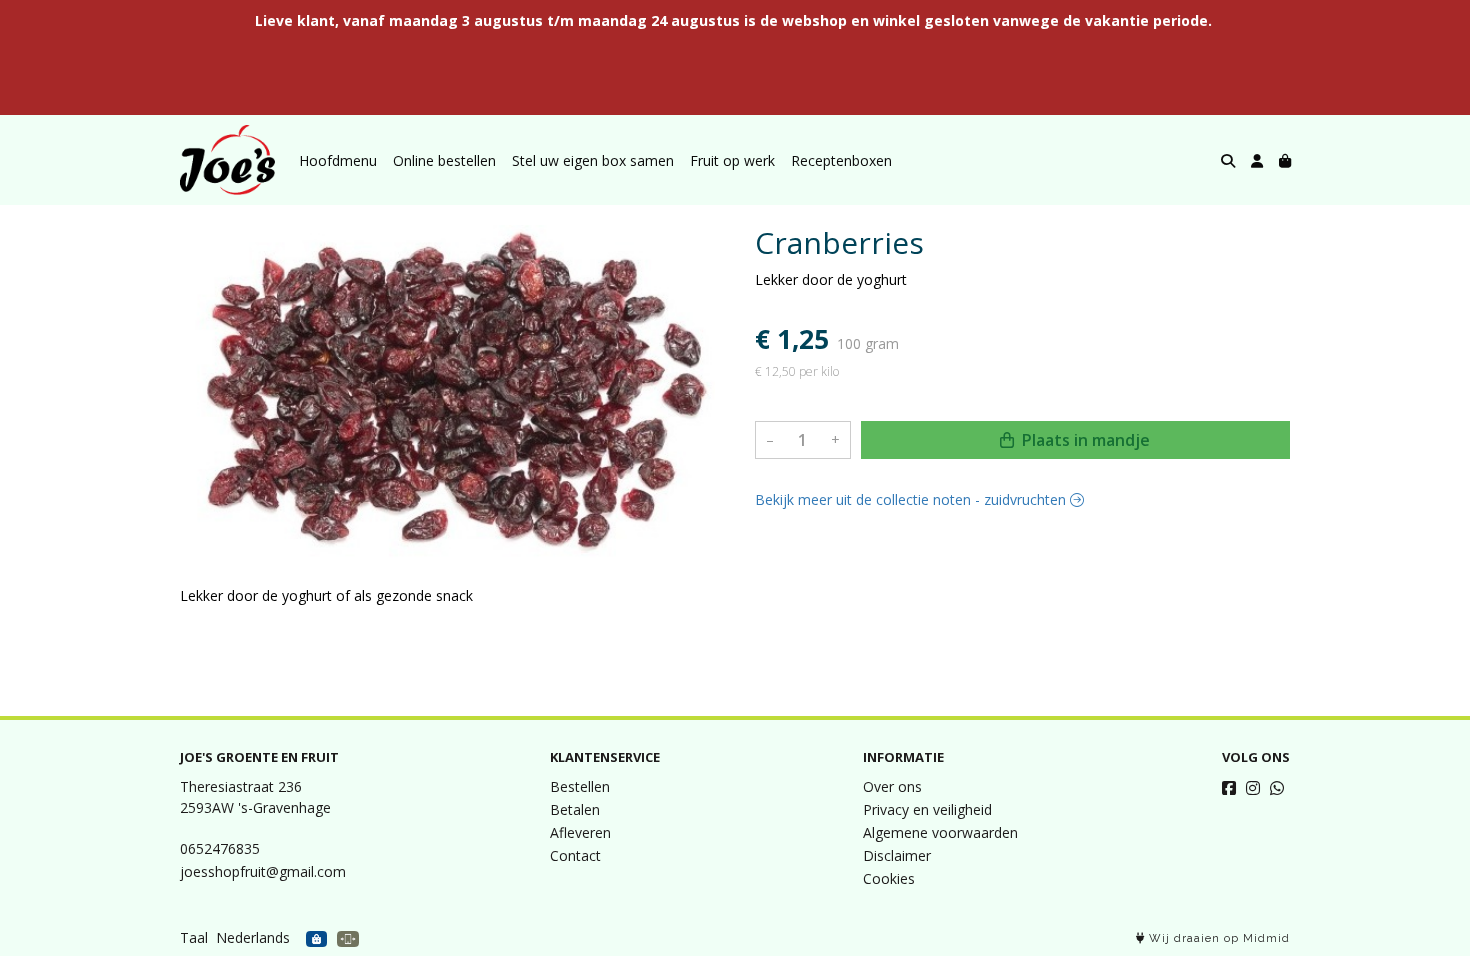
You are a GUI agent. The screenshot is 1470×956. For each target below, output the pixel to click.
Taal (194, 937)
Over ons (892, 786)
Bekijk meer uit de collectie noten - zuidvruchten (912, 499)
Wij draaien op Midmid (1217, 938)
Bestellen (580, 786)
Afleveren (580, 832)
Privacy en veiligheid (927, 809)
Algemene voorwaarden (940, 832)
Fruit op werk (732, 160)
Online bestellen (444, 160)
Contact (575, 855)
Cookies (889, 878)
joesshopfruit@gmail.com (263, 871)
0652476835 (220, 848)
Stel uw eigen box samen (593, 160)
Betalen (575, 809)
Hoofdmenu (338, 160)
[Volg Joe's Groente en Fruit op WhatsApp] (1277, 788)
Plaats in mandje (1084, 440)
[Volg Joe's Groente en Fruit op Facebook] (1229, 788)
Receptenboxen (841, 160)
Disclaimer (897, 855)
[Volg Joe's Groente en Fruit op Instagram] (1253, 788)
